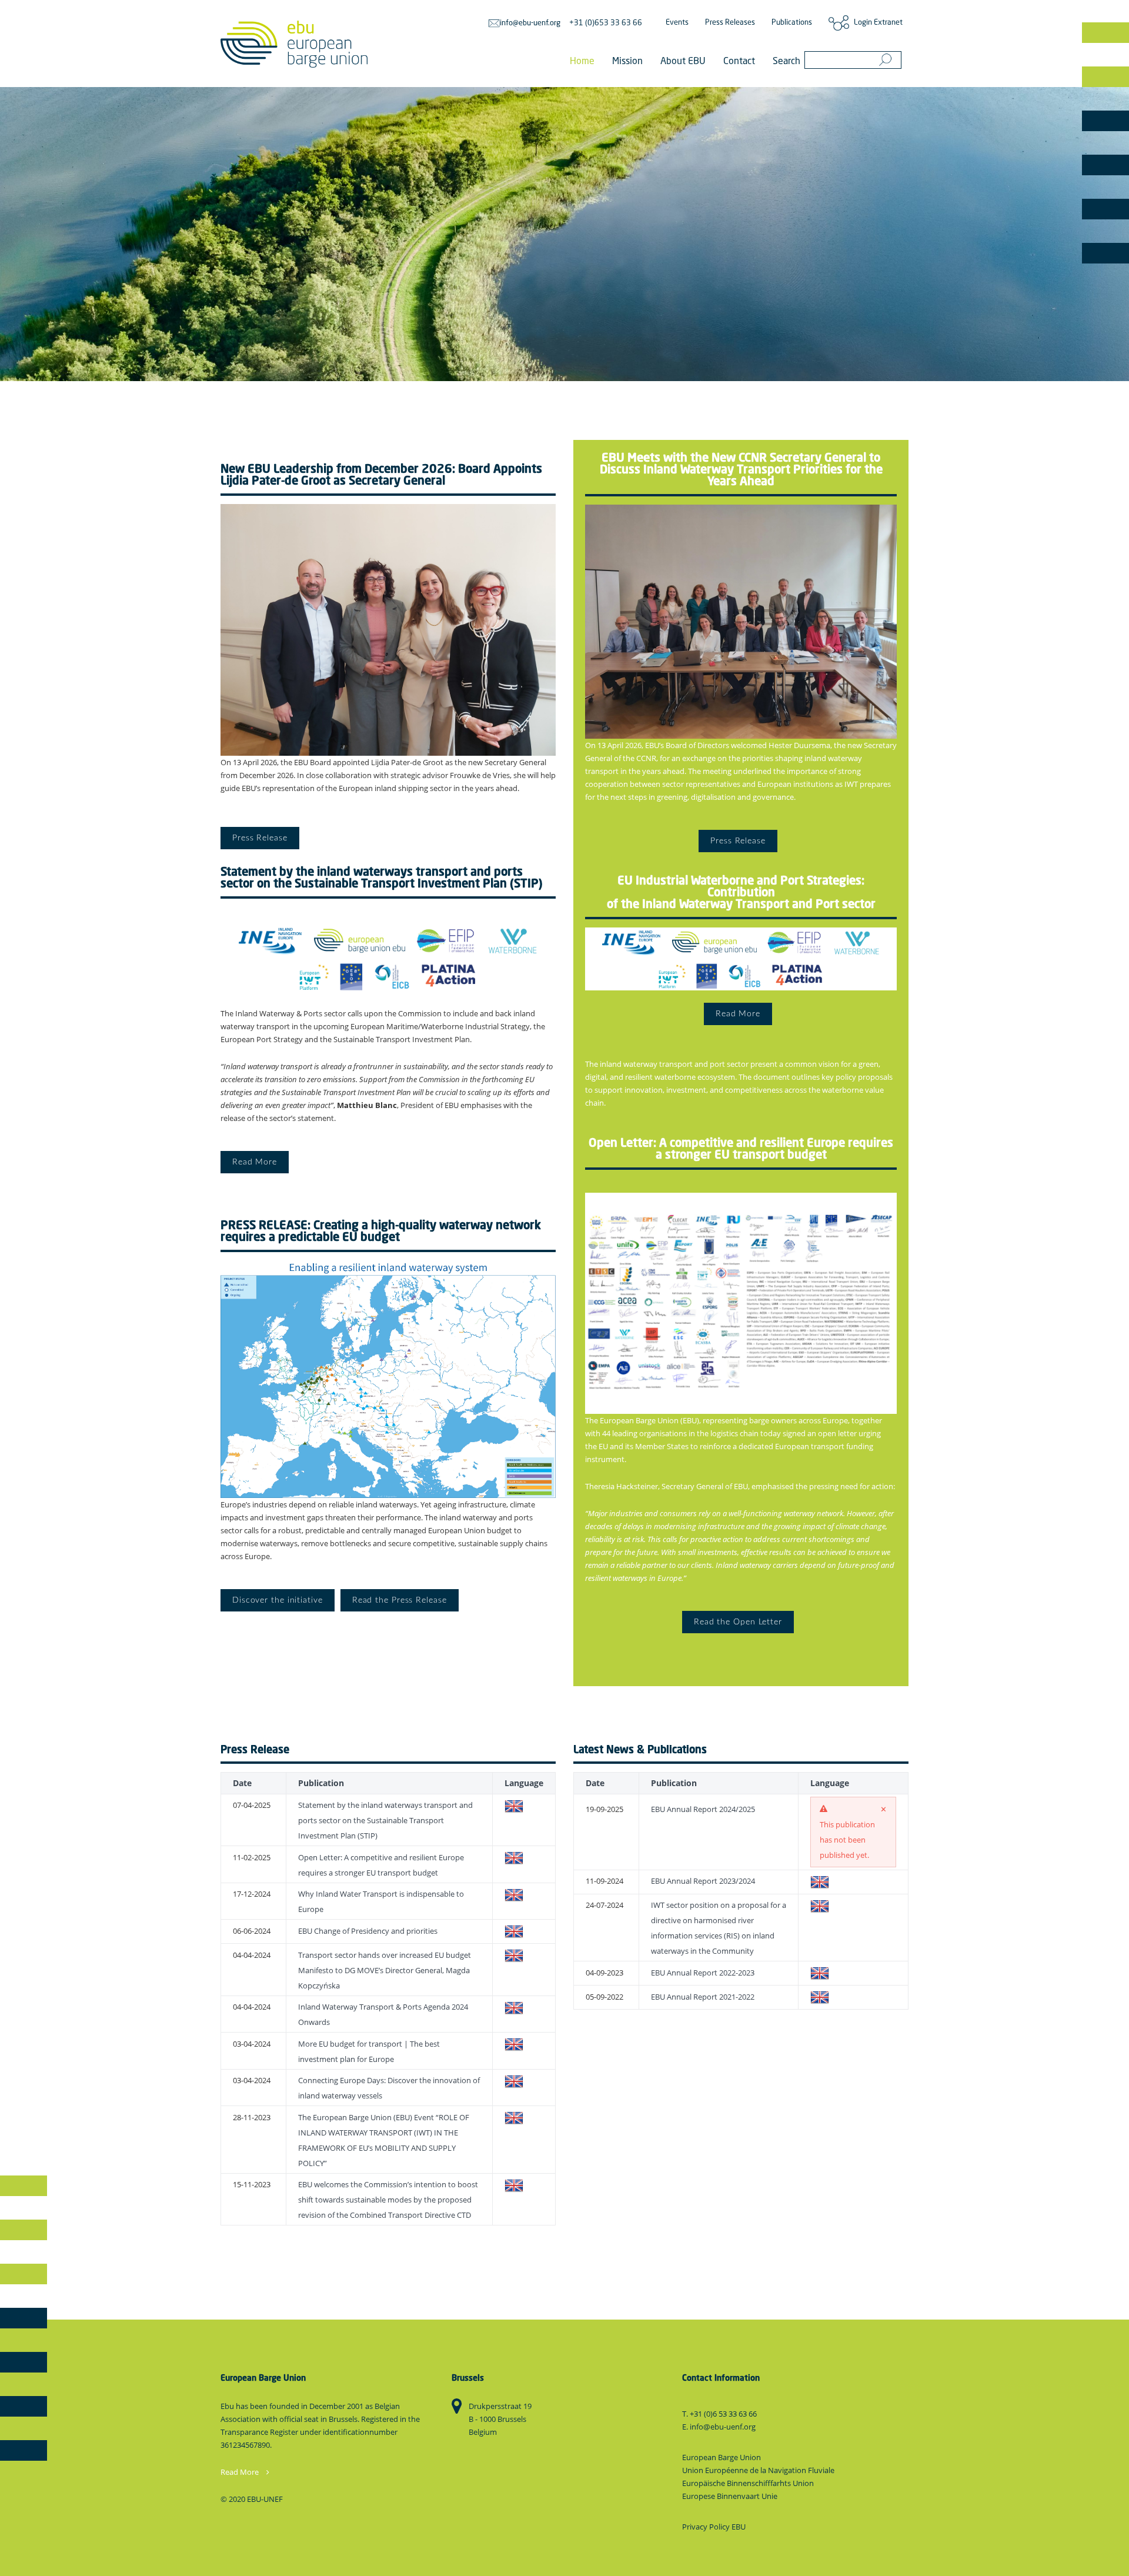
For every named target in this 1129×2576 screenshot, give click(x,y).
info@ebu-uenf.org (530, 23)
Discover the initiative (278, 1600)
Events (677, 23)
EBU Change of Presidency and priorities (368, 1931)
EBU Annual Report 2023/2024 (703, 1881)
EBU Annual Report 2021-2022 (703, 1997)
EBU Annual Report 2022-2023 (703, 1973)
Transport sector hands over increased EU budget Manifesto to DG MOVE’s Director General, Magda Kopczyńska (385, 1970)
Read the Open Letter (738, 1622)
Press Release (260, 838)
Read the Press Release (400, 1600)
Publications (792, 23)
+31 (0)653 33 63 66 (606, 23)
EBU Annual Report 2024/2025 (703, 1809)
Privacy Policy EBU (714, 2527)
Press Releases (730, 23)
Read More (255, 1162)
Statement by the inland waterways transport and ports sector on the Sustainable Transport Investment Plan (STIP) (385, 1820)
